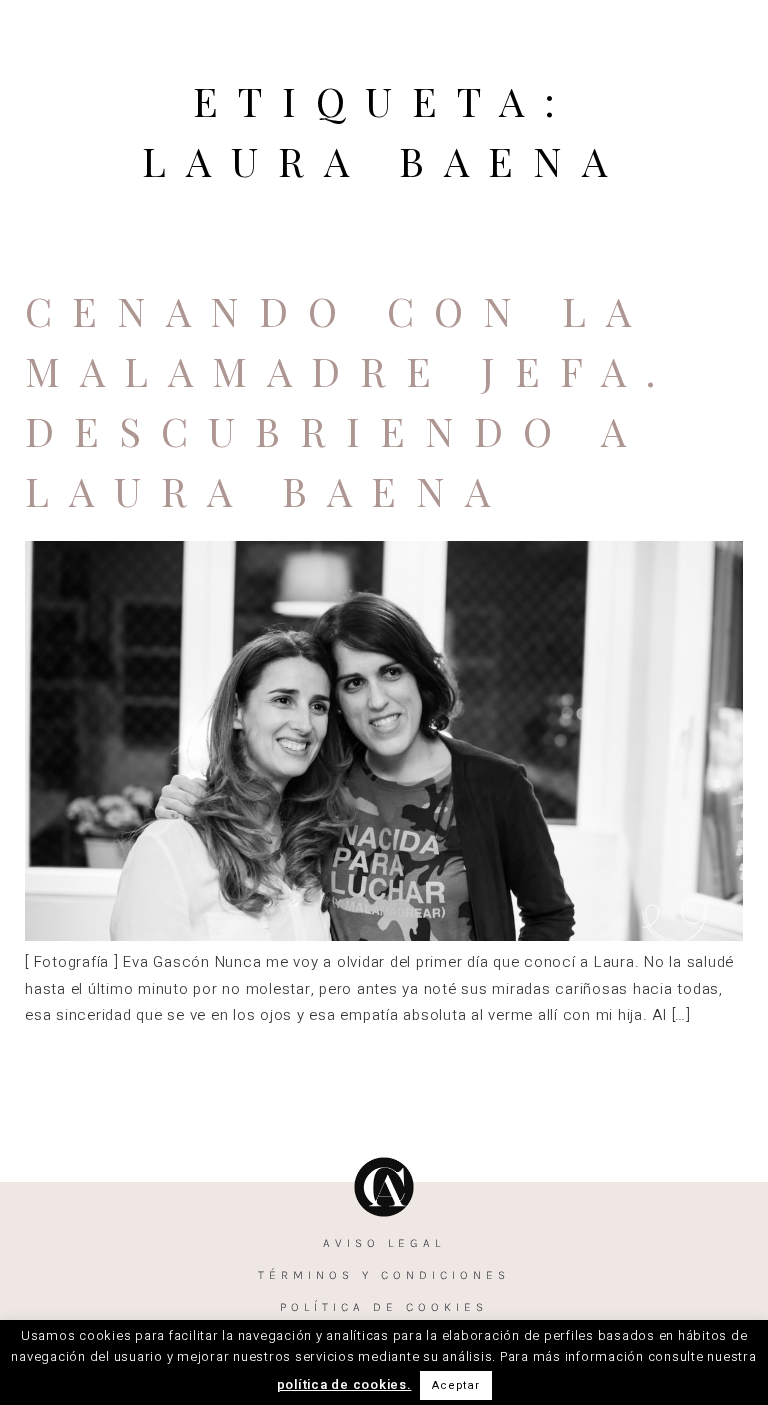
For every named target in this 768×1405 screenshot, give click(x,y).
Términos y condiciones (384, 1275)
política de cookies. (344, 1384)
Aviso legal (384, 1243)
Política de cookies (384, 1307)
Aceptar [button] (455, 1385)
